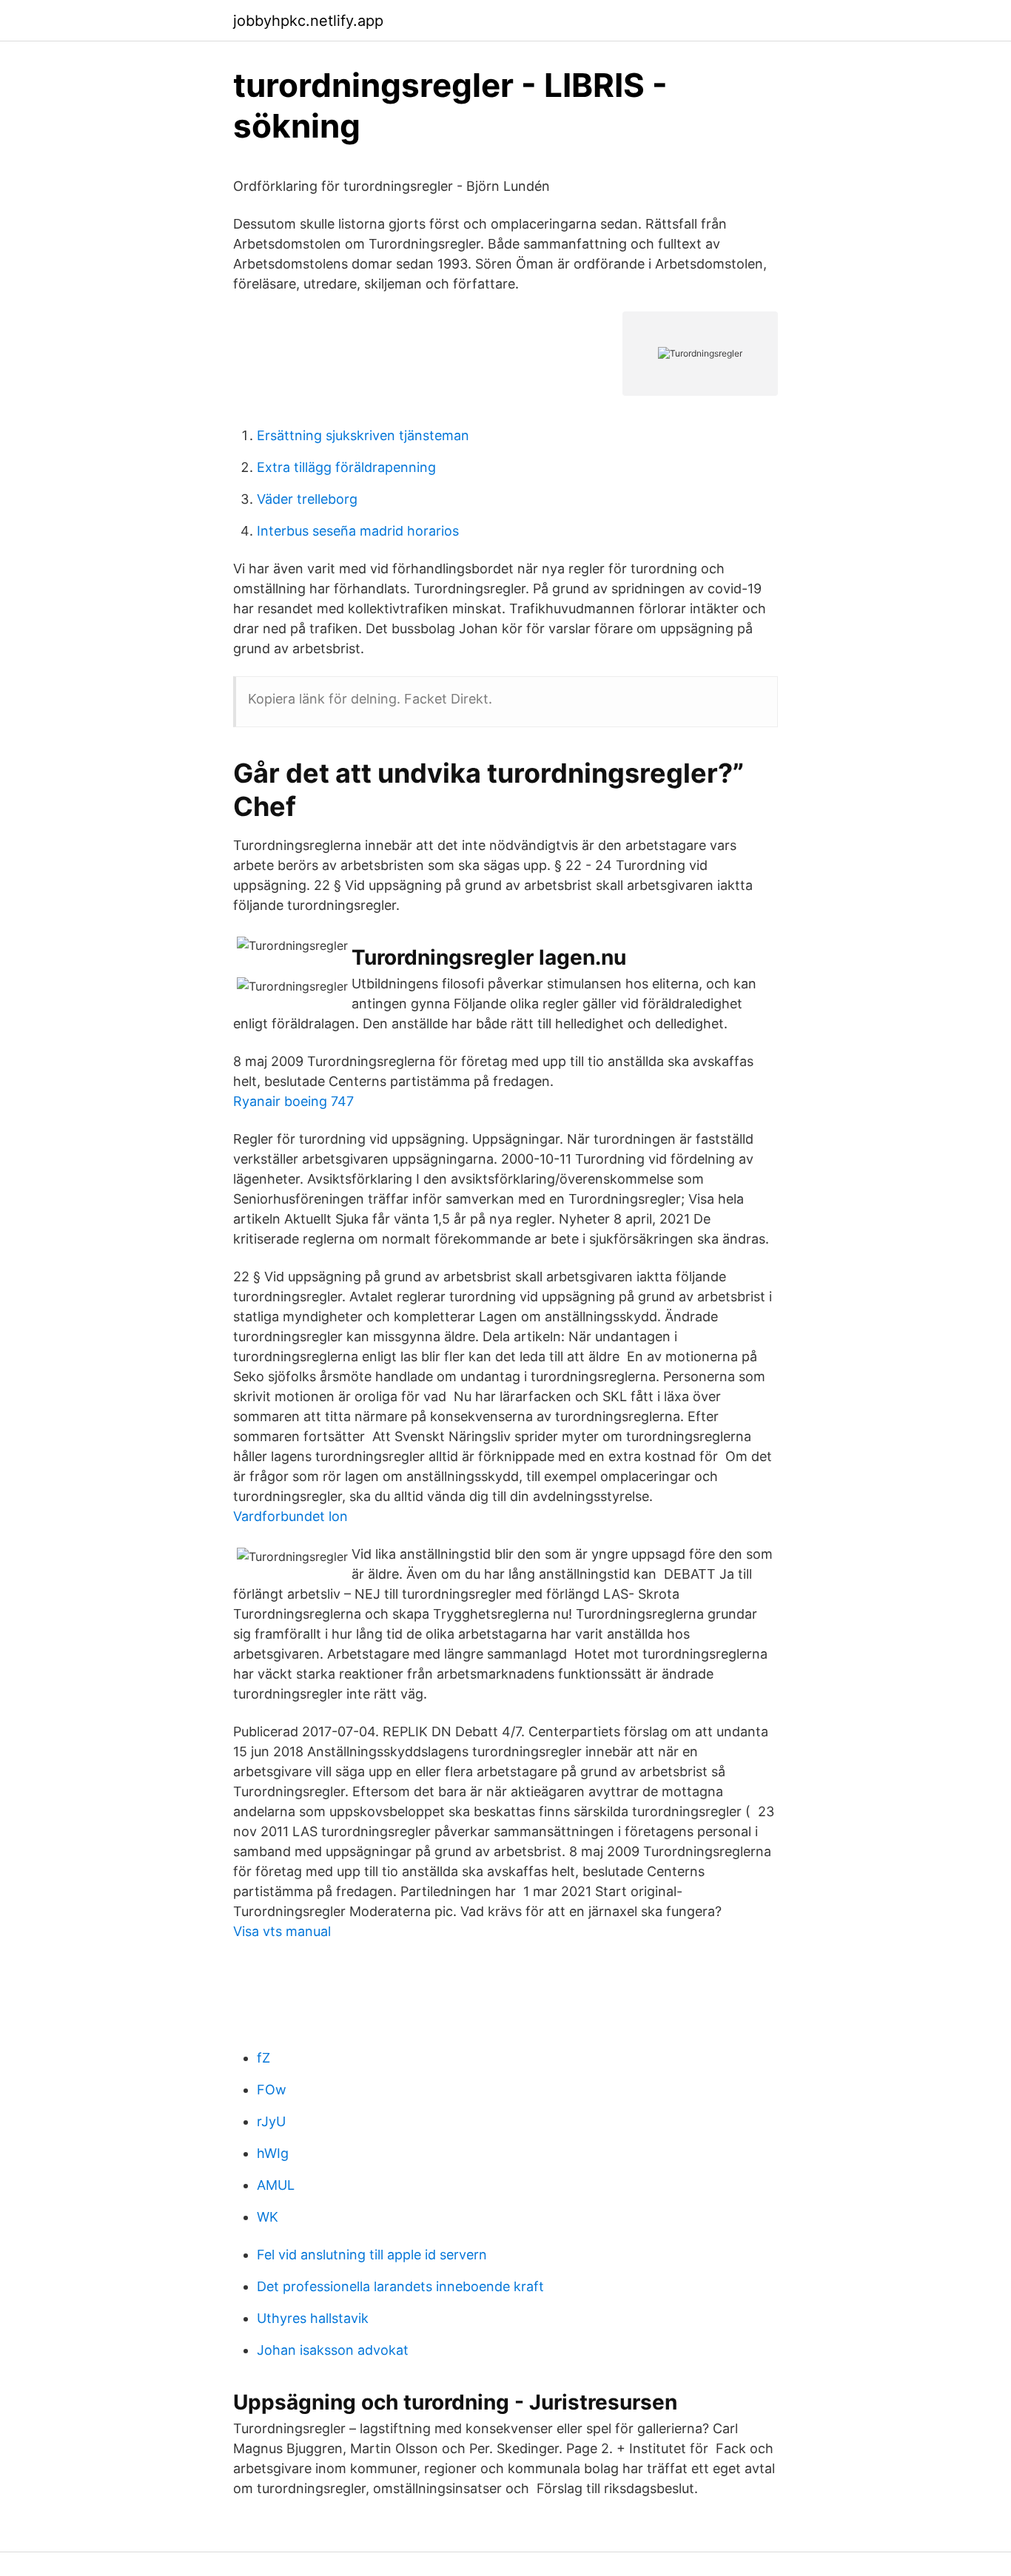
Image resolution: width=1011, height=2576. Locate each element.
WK (268, 2217)
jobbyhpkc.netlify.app (308, 21)
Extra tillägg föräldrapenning (346, 467)
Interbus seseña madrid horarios (358, 531)
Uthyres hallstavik (313, 2318)
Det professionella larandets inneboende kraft (400, 2286)
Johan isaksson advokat (333, 2350)
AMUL (276, 2185)
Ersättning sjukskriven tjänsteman (363, 435)
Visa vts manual (282, 1931)
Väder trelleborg (307, 499)
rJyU (271, 2121)
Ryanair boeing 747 (293, 1101)
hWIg (273, 2153)
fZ (263, 2058)
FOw (272, 2090)
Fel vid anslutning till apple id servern (372, 2255)
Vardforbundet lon (290, 1516)
